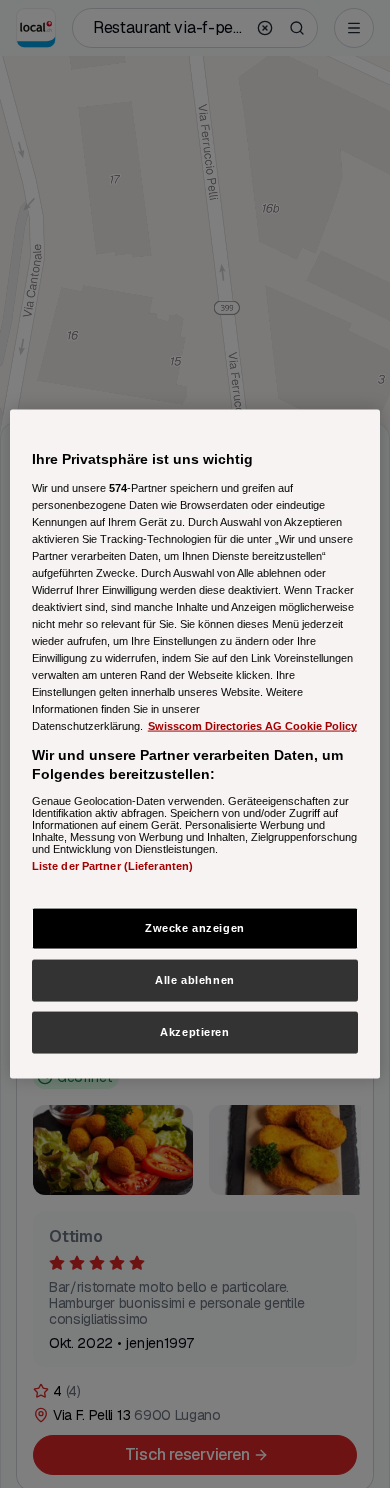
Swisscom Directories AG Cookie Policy (252, 726)
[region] (195, 744)
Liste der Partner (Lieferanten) (113, 865)
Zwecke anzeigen (195, 928)
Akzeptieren (194, 1032)
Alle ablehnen (194, 980)
